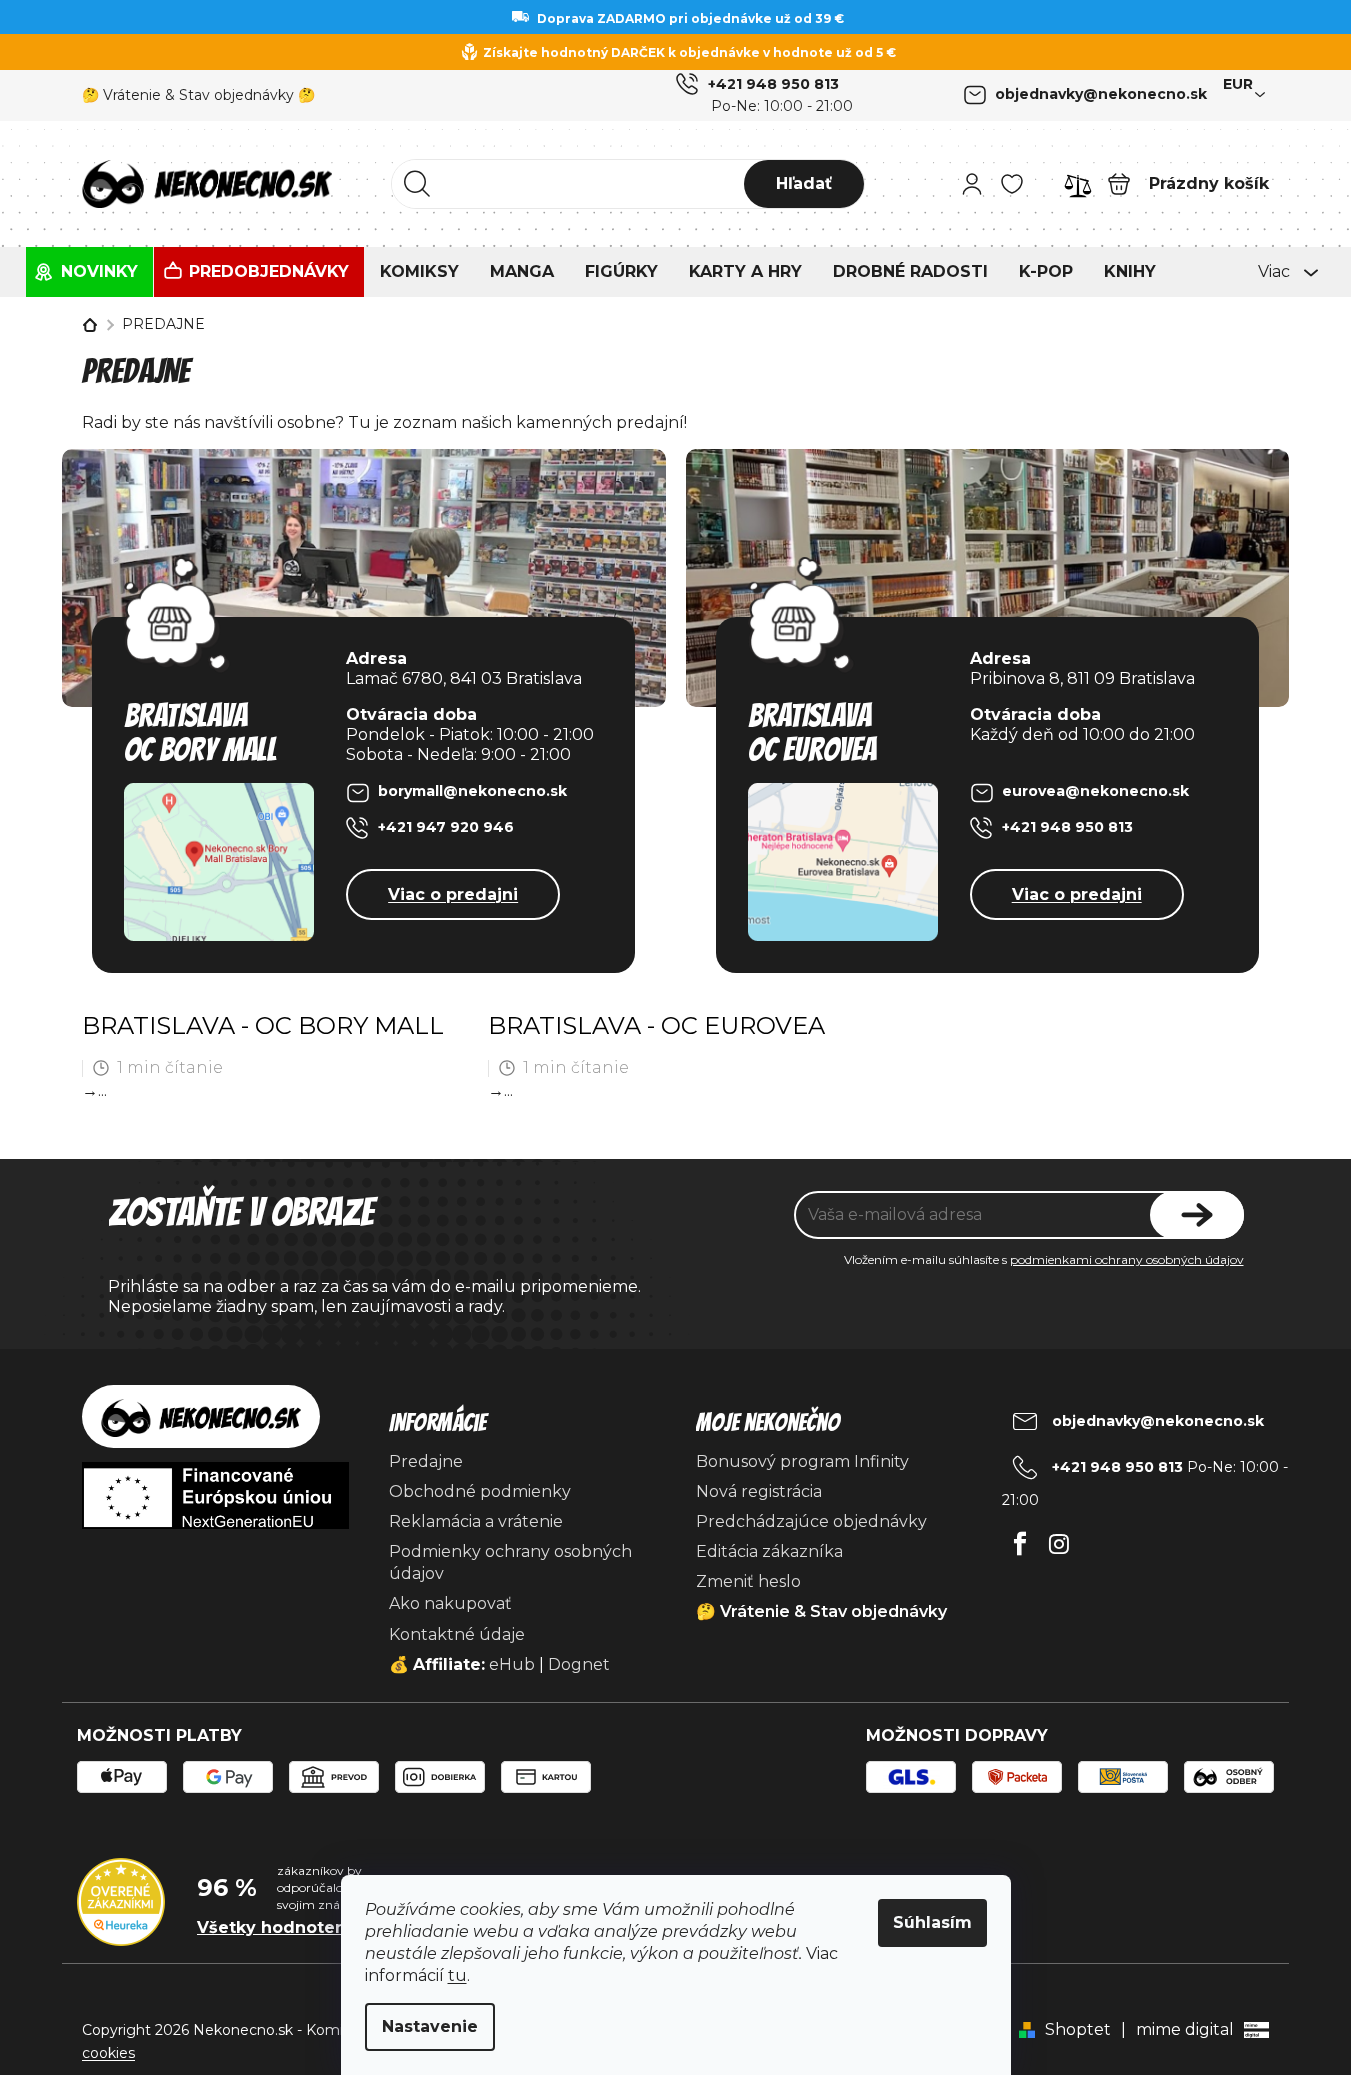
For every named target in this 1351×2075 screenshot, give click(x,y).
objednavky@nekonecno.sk (1101, 94)
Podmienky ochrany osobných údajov (510, 1562)
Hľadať (804, 183)
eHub (512, 1664)
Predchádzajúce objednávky (811, 1521)
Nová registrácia (759, 1491)
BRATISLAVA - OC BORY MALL (263, 1025)
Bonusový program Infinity (802, 1461)
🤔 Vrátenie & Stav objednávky (821, 1611)
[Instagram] (1058, 1538)
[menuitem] (89, 272)
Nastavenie (430, 2026)
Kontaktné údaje (457, 1634)
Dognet (579, 1664)
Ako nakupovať (450, 1603)
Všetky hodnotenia (279, 1927)
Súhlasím (932, 1922)
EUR (1238, 84)
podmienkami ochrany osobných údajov (1127, 1259)
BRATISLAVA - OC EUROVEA (656, 1025)
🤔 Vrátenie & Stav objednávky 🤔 (198, 95)
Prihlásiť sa (1197, 1215)
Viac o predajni (453, 894)
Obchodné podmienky (480, 1491)
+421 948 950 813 (773, 84)
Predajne (426, 1461)
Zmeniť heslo (748, 1581)
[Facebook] (1019, 1538)
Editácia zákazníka (769, 1551)
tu (457, 1975)
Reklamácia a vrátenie (476, 1521)
